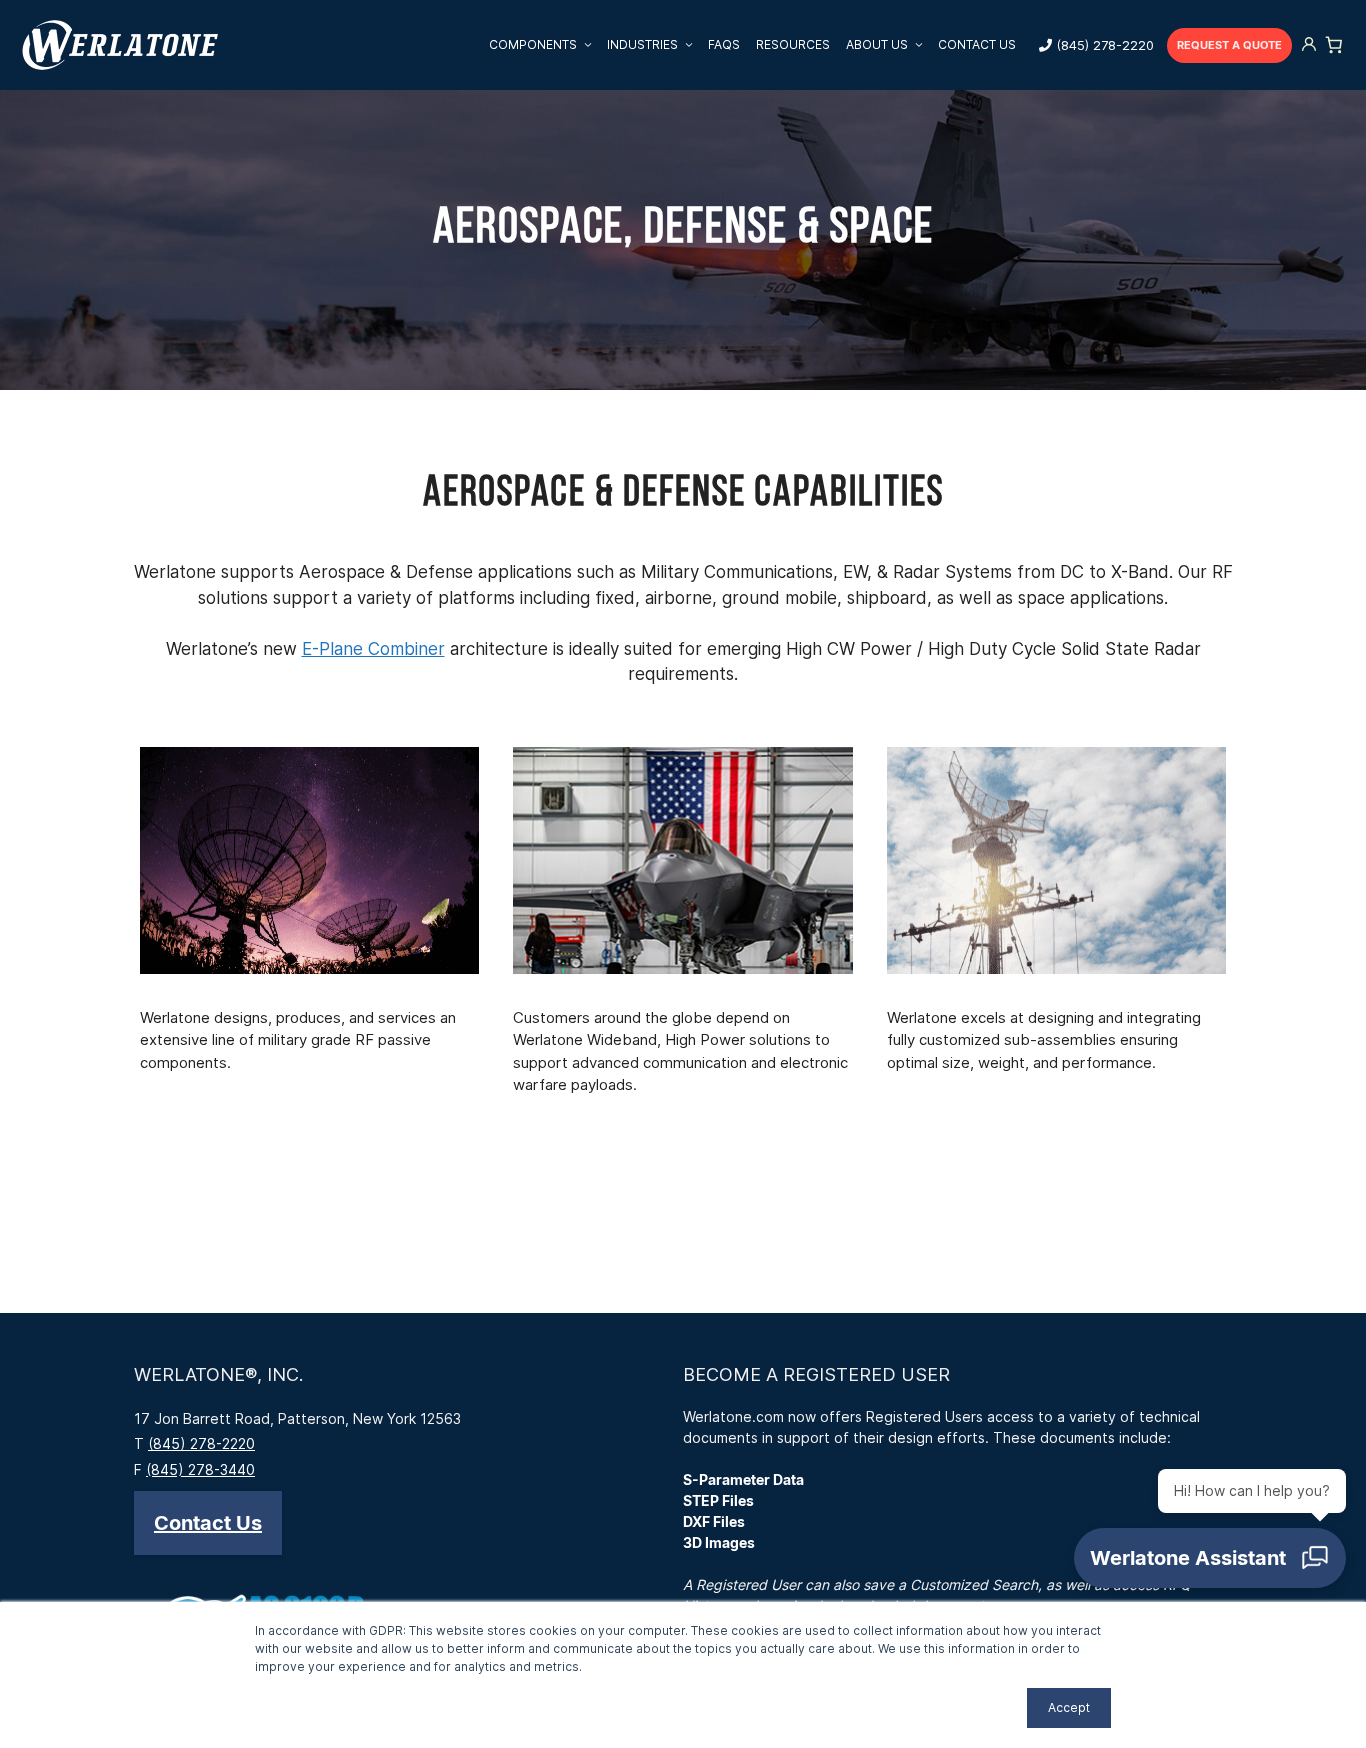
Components (533, 44)
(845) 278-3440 (200, 1469)
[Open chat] (1210, 1558)
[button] (208, 1523)
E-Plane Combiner (373, 649)
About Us (877, 44)
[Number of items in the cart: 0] (1334, 45)
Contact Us (977, 44)
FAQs (724, 44)
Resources (793, 44)
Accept (1069, 1707)
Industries (642, 44)
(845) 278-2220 (1105, 45)
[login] (1309, 45)
